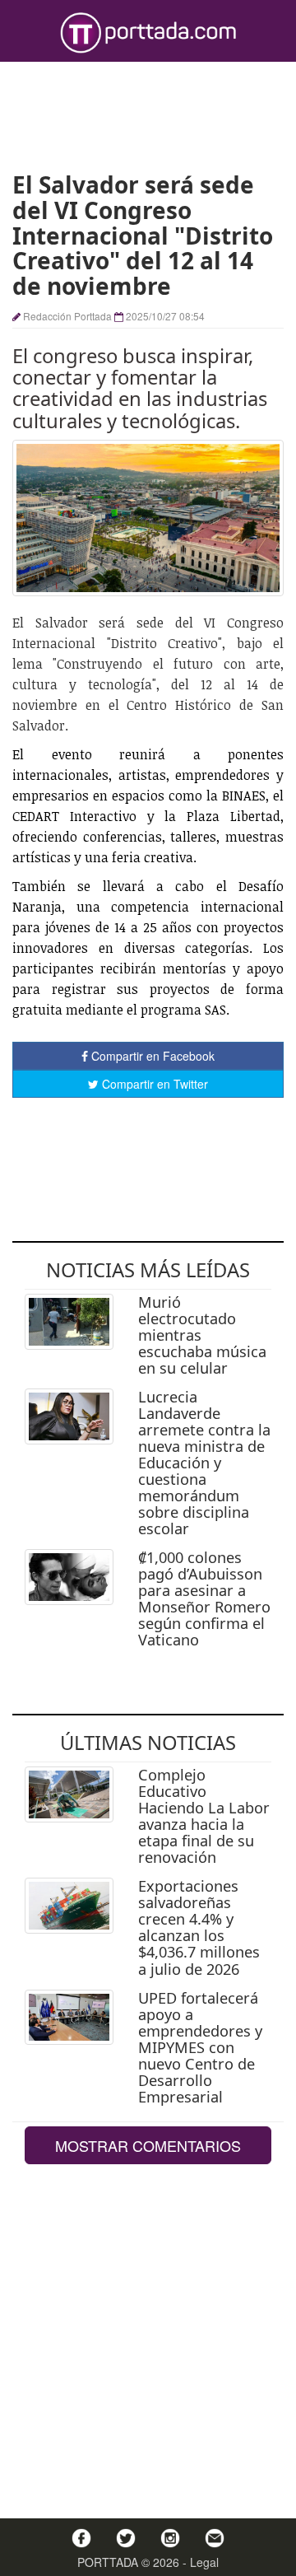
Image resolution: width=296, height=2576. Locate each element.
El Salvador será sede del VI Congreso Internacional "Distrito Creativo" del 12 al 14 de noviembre (143, 235)
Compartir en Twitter (153, 1084)
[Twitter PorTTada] (126, 2538)
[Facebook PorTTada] (81, 2538)
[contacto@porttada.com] (215, 2538)
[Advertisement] (148, 115)
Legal (204, 2562)
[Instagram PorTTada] (170, 2538)
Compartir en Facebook (151, 1056)
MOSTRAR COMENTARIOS (148, 2145)
